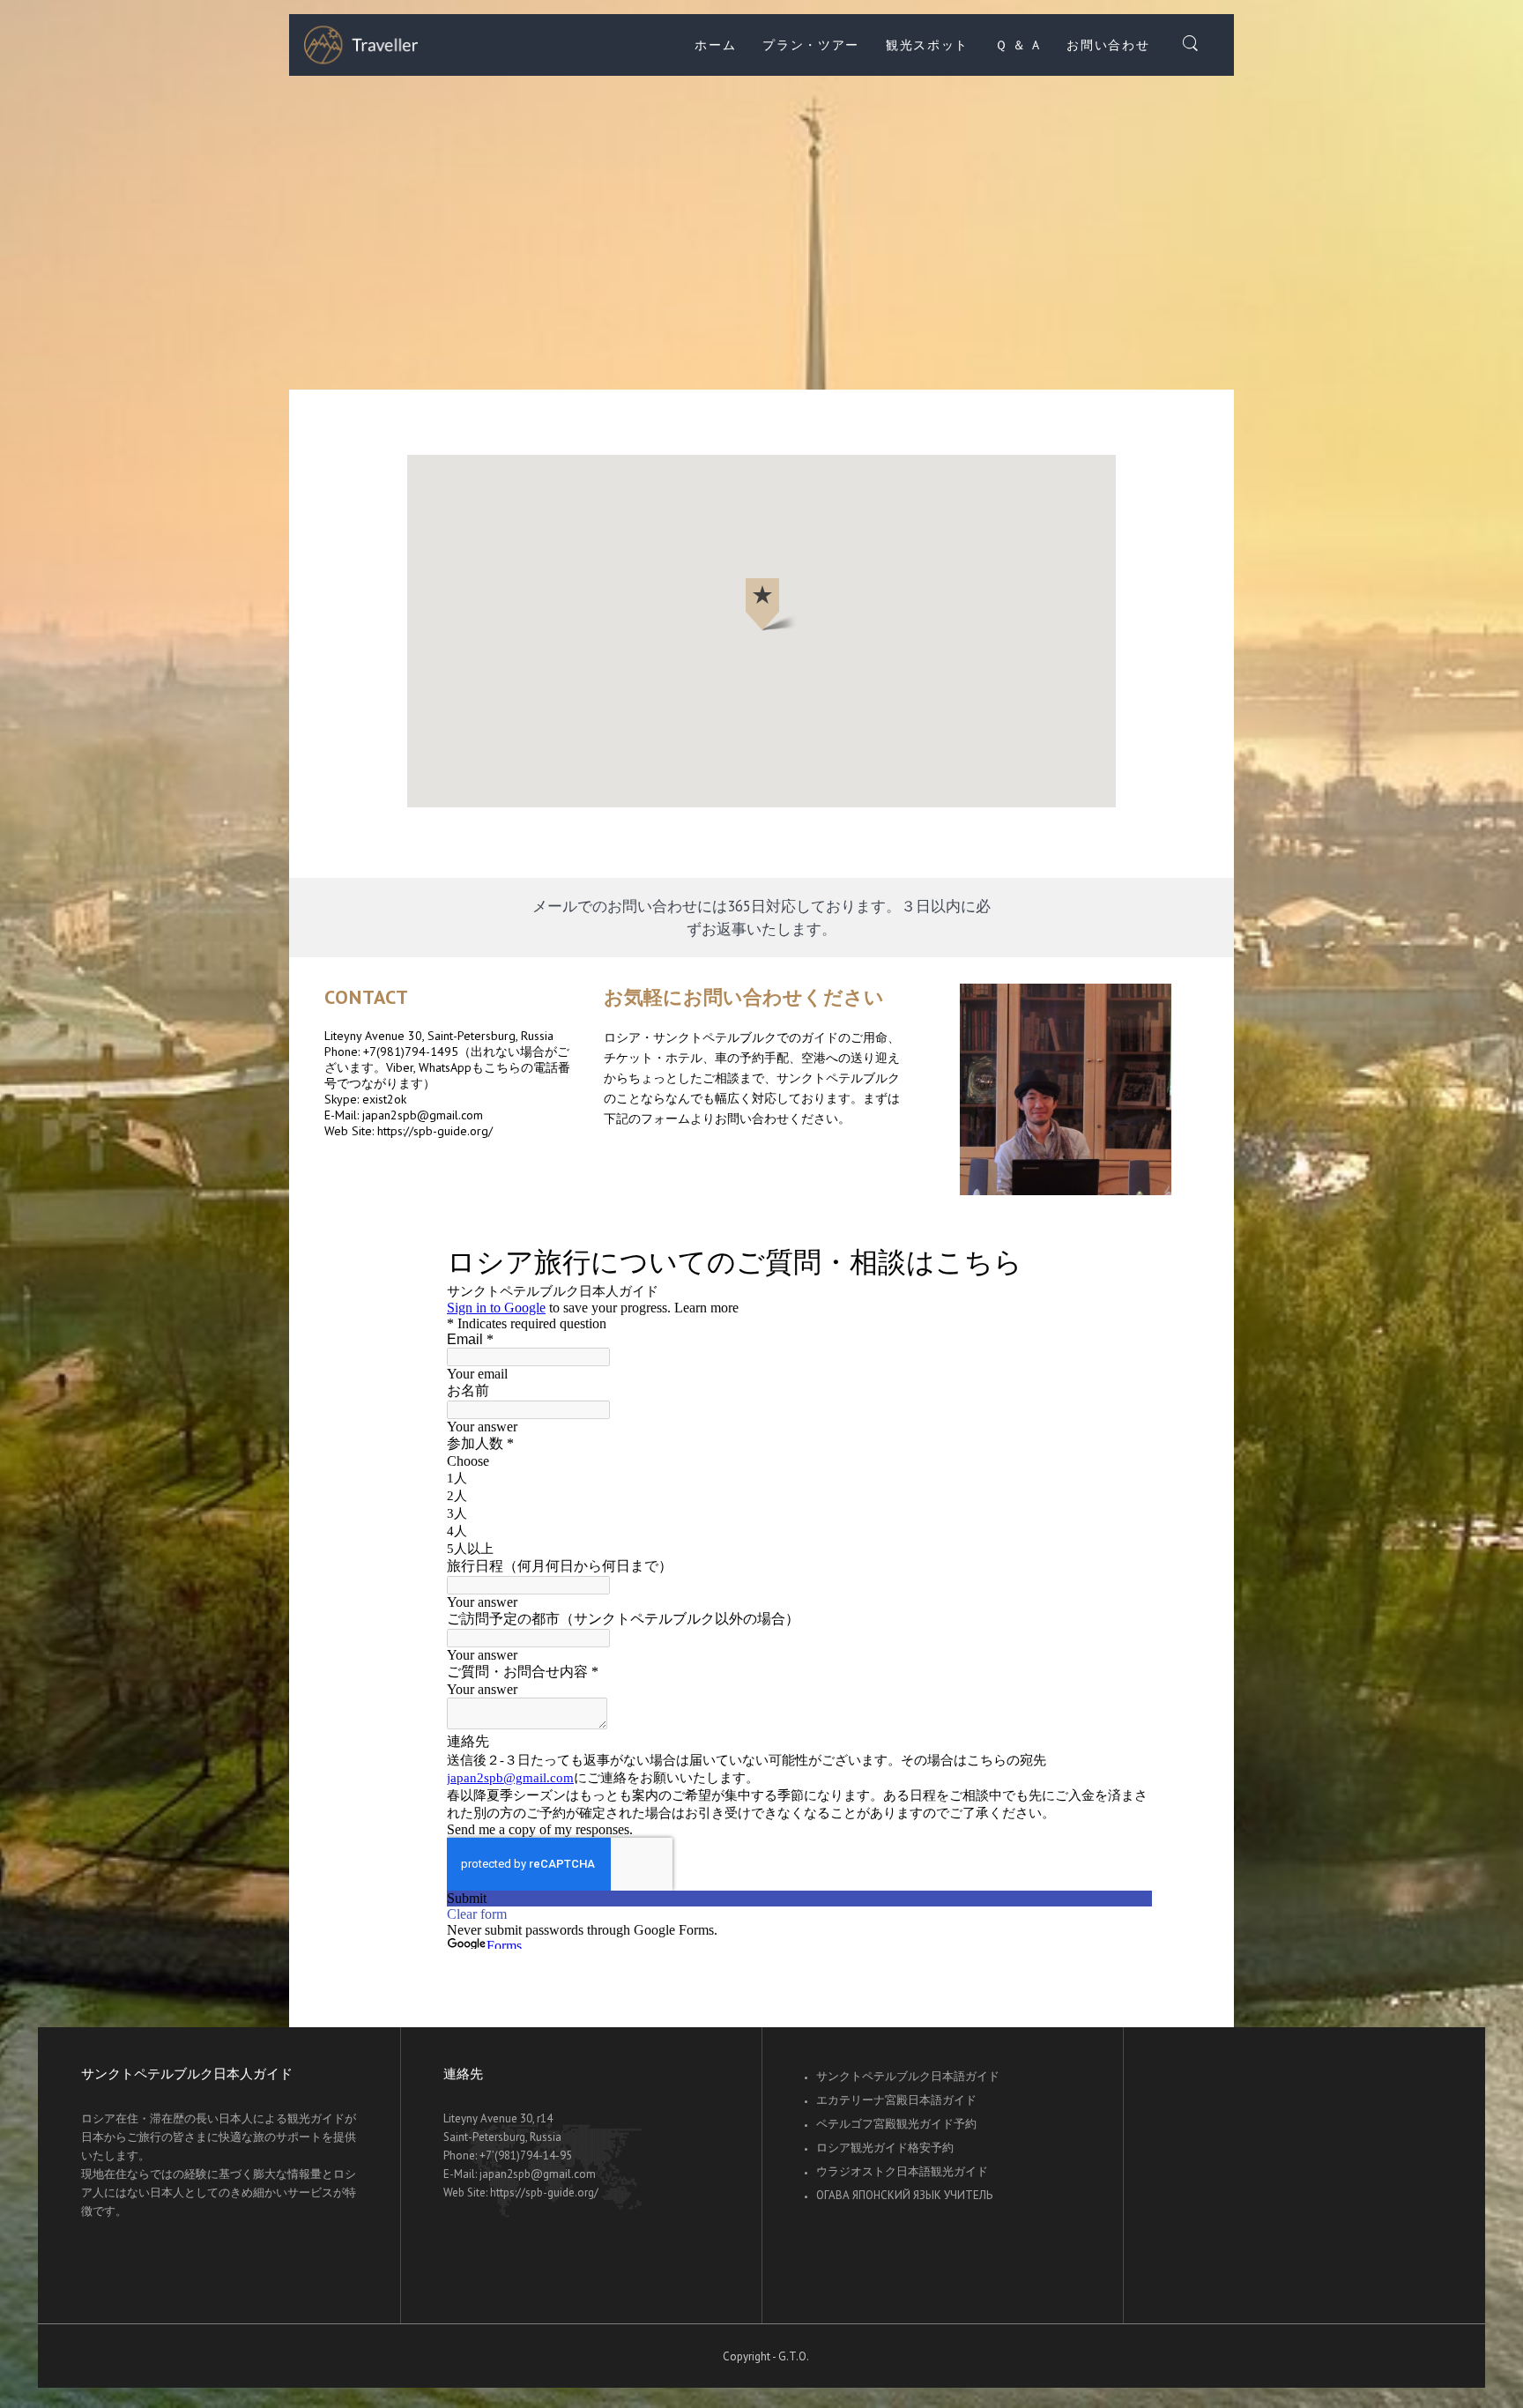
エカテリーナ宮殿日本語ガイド (896, 2100)
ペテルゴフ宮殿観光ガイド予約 (896, 2124)
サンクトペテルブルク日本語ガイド (908, 2076)
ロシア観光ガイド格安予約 (885, 2148)
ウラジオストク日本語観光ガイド (902, 2171)
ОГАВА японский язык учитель (904, 2195)
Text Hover (1066, 1090)
